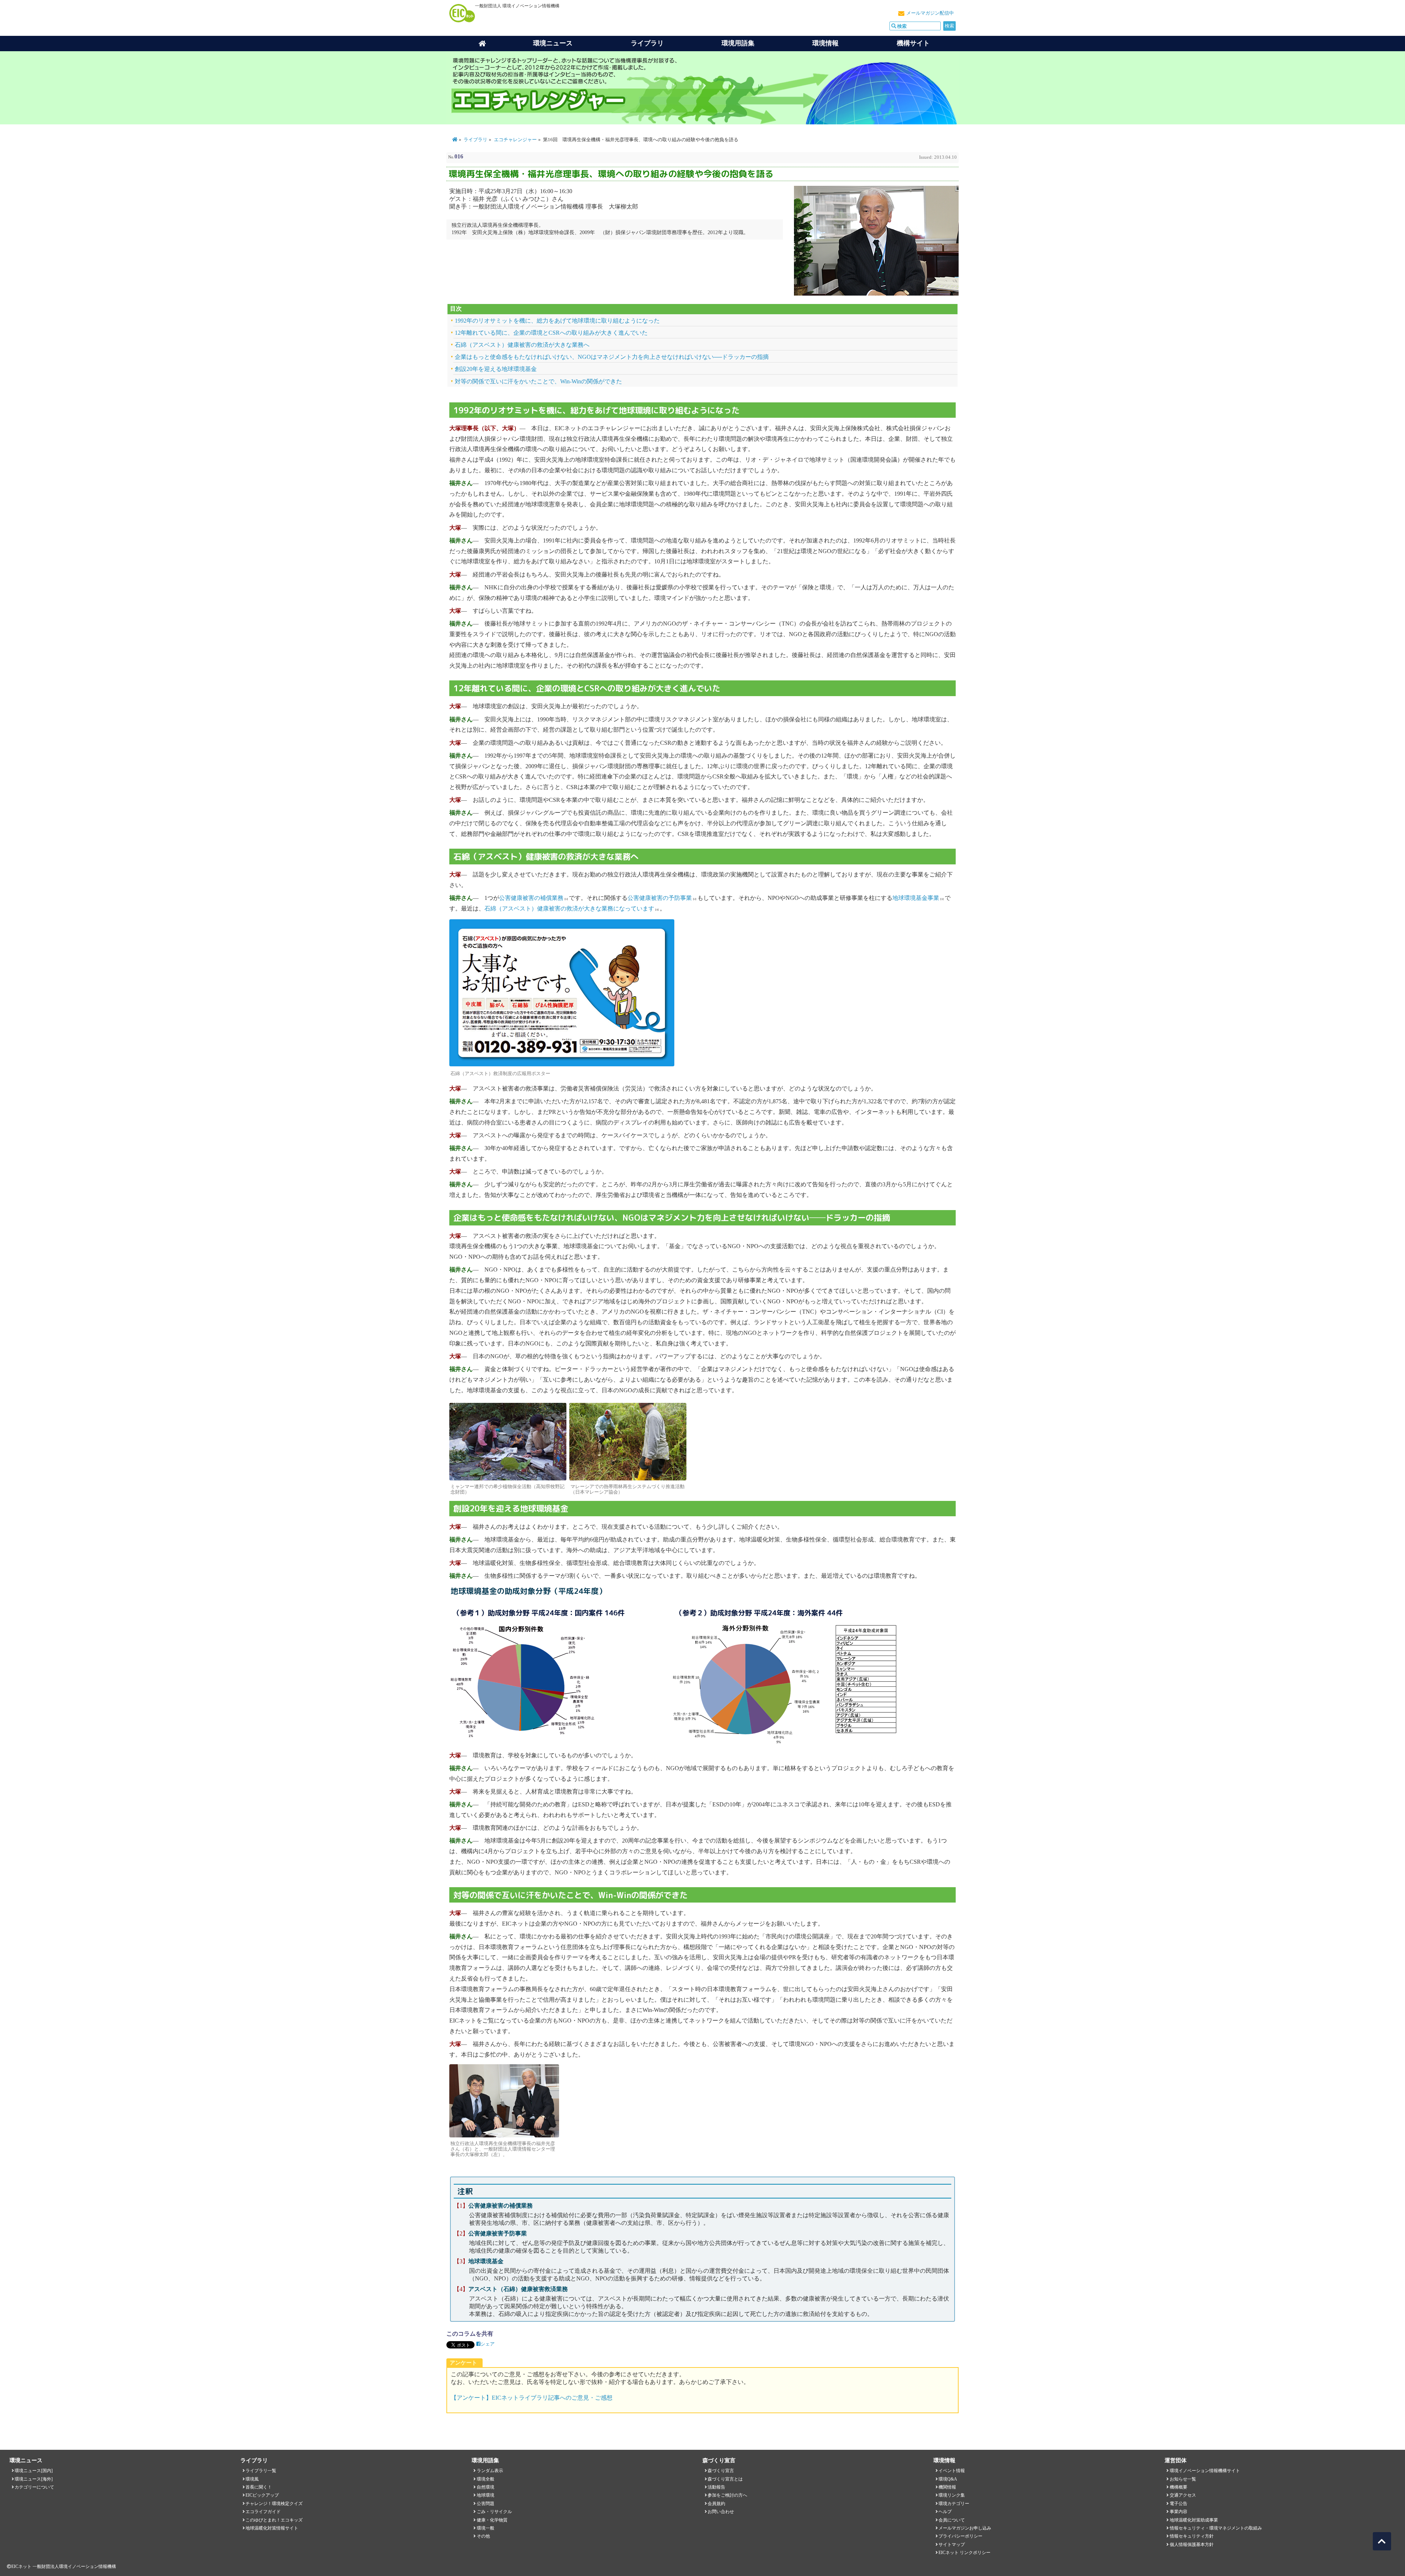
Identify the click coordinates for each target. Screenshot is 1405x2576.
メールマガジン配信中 (930, 13)
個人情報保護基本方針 (1192, 2545)
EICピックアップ (262, 2495)
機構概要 (1179, 2487)
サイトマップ (952, 2545)
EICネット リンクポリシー (964, 2553)
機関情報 (947, 2487)
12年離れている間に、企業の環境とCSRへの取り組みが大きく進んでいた (551, 333)
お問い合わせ (721, 2512)
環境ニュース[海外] (34, 2479)
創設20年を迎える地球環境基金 (496, 369)
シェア (488, 2344)
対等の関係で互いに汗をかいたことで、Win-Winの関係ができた (538, 381)
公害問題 (486, 2504)
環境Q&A (948, 2479)
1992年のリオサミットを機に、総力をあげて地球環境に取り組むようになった (557, 321)
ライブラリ (647, 43)
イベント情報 (952, 2471)
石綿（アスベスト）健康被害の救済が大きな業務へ (522, 345)
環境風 (252, 2479)
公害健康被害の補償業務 (531, 898)
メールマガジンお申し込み (965, 2528)
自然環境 (486, 2487)
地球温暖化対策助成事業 (1194, 2520)
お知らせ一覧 (1183, 2479)
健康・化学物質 (492, 2520)
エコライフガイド (263, 2512)
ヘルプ (945, 2512)
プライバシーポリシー (960, 2536)
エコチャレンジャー (515, 140)
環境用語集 (738, 43)
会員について (952, 2520)
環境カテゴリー (954, 2504)
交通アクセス (1183, 2495)
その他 (483, 2536)
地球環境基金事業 (916, 898)
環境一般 (486, 2528)
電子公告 (1179, 2504)
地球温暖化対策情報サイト (272, 2528)
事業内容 (1179, 2512)
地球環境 (486, 2495)
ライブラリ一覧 (261, 2471)
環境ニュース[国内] (34, 2471)
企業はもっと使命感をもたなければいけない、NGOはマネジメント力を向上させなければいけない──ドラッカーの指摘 (612, 357)
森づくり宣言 (721, 2471)
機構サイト (913, 43)
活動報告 (716, 2487)
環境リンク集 (952, 2495)
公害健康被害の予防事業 (660, 898)
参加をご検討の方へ (727, 2495)
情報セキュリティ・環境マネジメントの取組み (1216, 2528)
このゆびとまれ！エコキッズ (274, 2520)
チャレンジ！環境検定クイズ (274, 2504)
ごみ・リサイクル (494, 2512)
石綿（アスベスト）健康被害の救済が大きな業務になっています (569, 908)
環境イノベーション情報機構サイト (1205, 2471)
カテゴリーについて (34, 2487)
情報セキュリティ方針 (1192, 2536)
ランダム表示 (490, 2471)
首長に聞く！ (259, 2487)
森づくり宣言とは (725, 2479)
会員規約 (716, 2504)
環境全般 (486, 2479)
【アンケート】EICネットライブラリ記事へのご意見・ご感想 (532, 2398)
